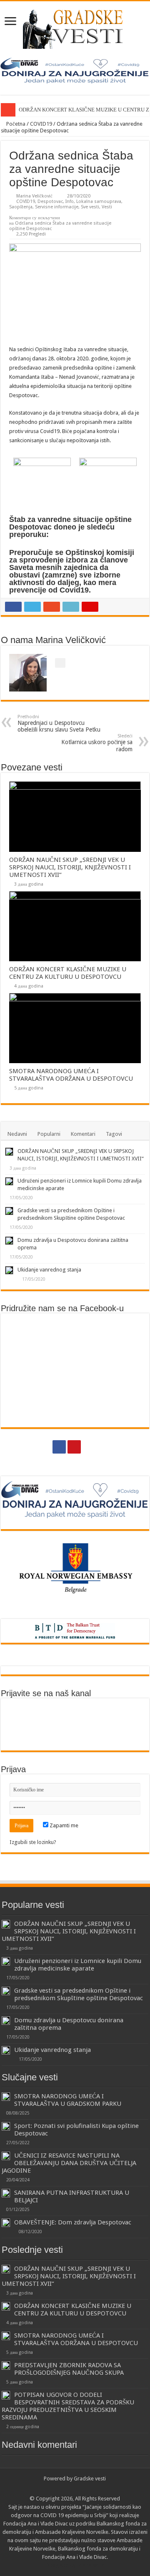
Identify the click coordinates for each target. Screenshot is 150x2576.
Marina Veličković (34, 196)
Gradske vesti (90, 2478)
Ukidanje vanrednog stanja (49, 1270)
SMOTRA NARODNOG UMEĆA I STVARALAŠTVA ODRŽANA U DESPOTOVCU (71, 1075)
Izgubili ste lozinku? (33, 1842)
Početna (15, 124)
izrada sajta (90, 2565)
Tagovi (114, 1134)
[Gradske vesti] (75, 28)
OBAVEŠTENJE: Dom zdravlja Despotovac (73, 2222)
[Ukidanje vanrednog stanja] (9, 1270)
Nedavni (17, 1134)
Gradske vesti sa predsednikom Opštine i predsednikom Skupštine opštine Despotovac (79, 1994)
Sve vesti (90, 207)
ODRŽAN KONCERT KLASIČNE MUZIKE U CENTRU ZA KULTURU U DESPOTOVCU (68, 973)
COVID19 (41, 124)
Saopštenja (21, 207)
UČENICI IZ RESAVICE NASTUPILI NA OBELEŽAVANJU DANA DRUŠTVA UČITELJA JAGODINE (69, 2163)
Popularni (49, 1134)
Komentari (83, 1134)
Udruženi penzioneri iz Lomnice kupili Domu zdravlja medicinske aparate (78, 1965)
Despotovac (50, 201)
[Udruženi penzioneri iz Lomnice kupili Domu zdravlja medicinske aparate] (9, 1181)
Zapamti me (63, 1825)
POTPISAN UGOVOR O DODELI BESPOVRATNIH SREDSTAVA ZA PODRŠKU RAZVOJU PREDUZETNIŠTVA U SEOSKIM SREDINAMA (68, 2406)
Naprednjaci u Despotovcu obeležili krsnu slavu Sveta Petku (59, 723)
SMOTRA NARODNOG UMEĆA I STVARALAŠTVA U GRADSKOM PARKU (68, 2100)
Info (70, 201)
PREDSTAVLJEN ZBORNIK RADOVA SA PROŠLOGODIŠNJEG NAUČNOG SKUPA (69, 2369)
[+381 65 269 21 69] (90, 1447)
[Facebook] (59, 1447)
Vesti (107, 207)
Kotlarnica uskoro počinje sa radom (97, 743)
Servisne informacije (57, 207)
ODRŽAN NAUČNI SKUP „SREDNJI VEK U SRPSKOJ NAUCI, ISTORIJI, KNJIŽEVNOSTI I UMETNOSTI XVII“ (70, 867)
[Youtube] (74, 1447)
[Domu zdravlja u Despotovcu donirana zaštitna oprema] (9, 1241)
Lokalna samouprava (99, 201)
